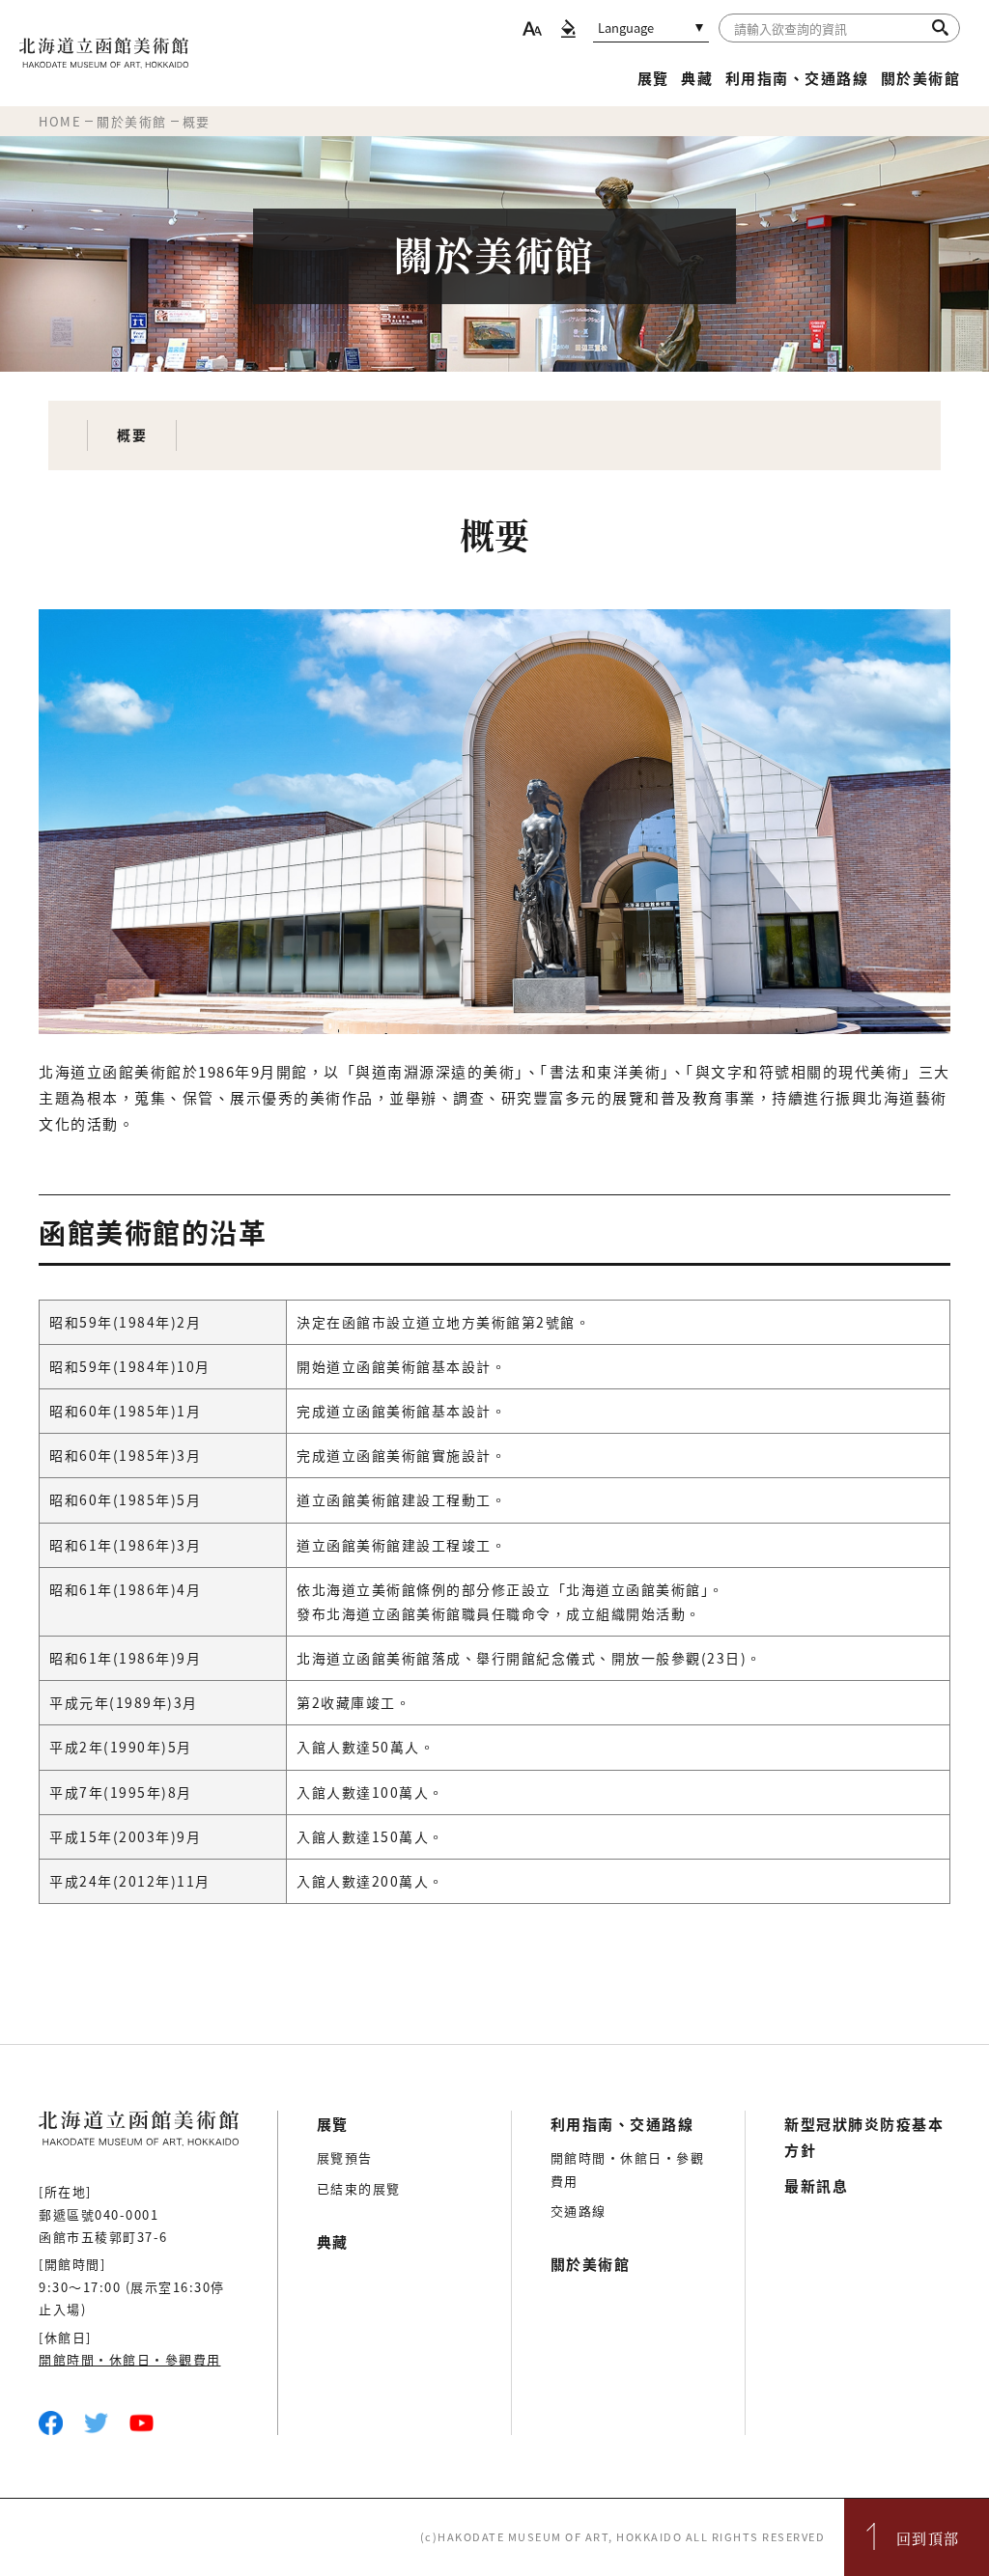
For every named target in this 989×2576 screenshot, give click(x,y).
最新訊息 (816, 2185)
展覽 (653, 78)
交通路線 (579, 2211)
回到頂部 (928, 2538)
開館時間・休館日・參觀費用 (130, 2359)
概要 (132, 434)
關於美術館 (921, 78)
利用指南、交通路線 (797, 78)
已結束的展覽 (359, 2188)
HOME (60, 121)
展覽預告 (345, 2157)
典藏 (697, 78)
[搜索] (940, 27)
